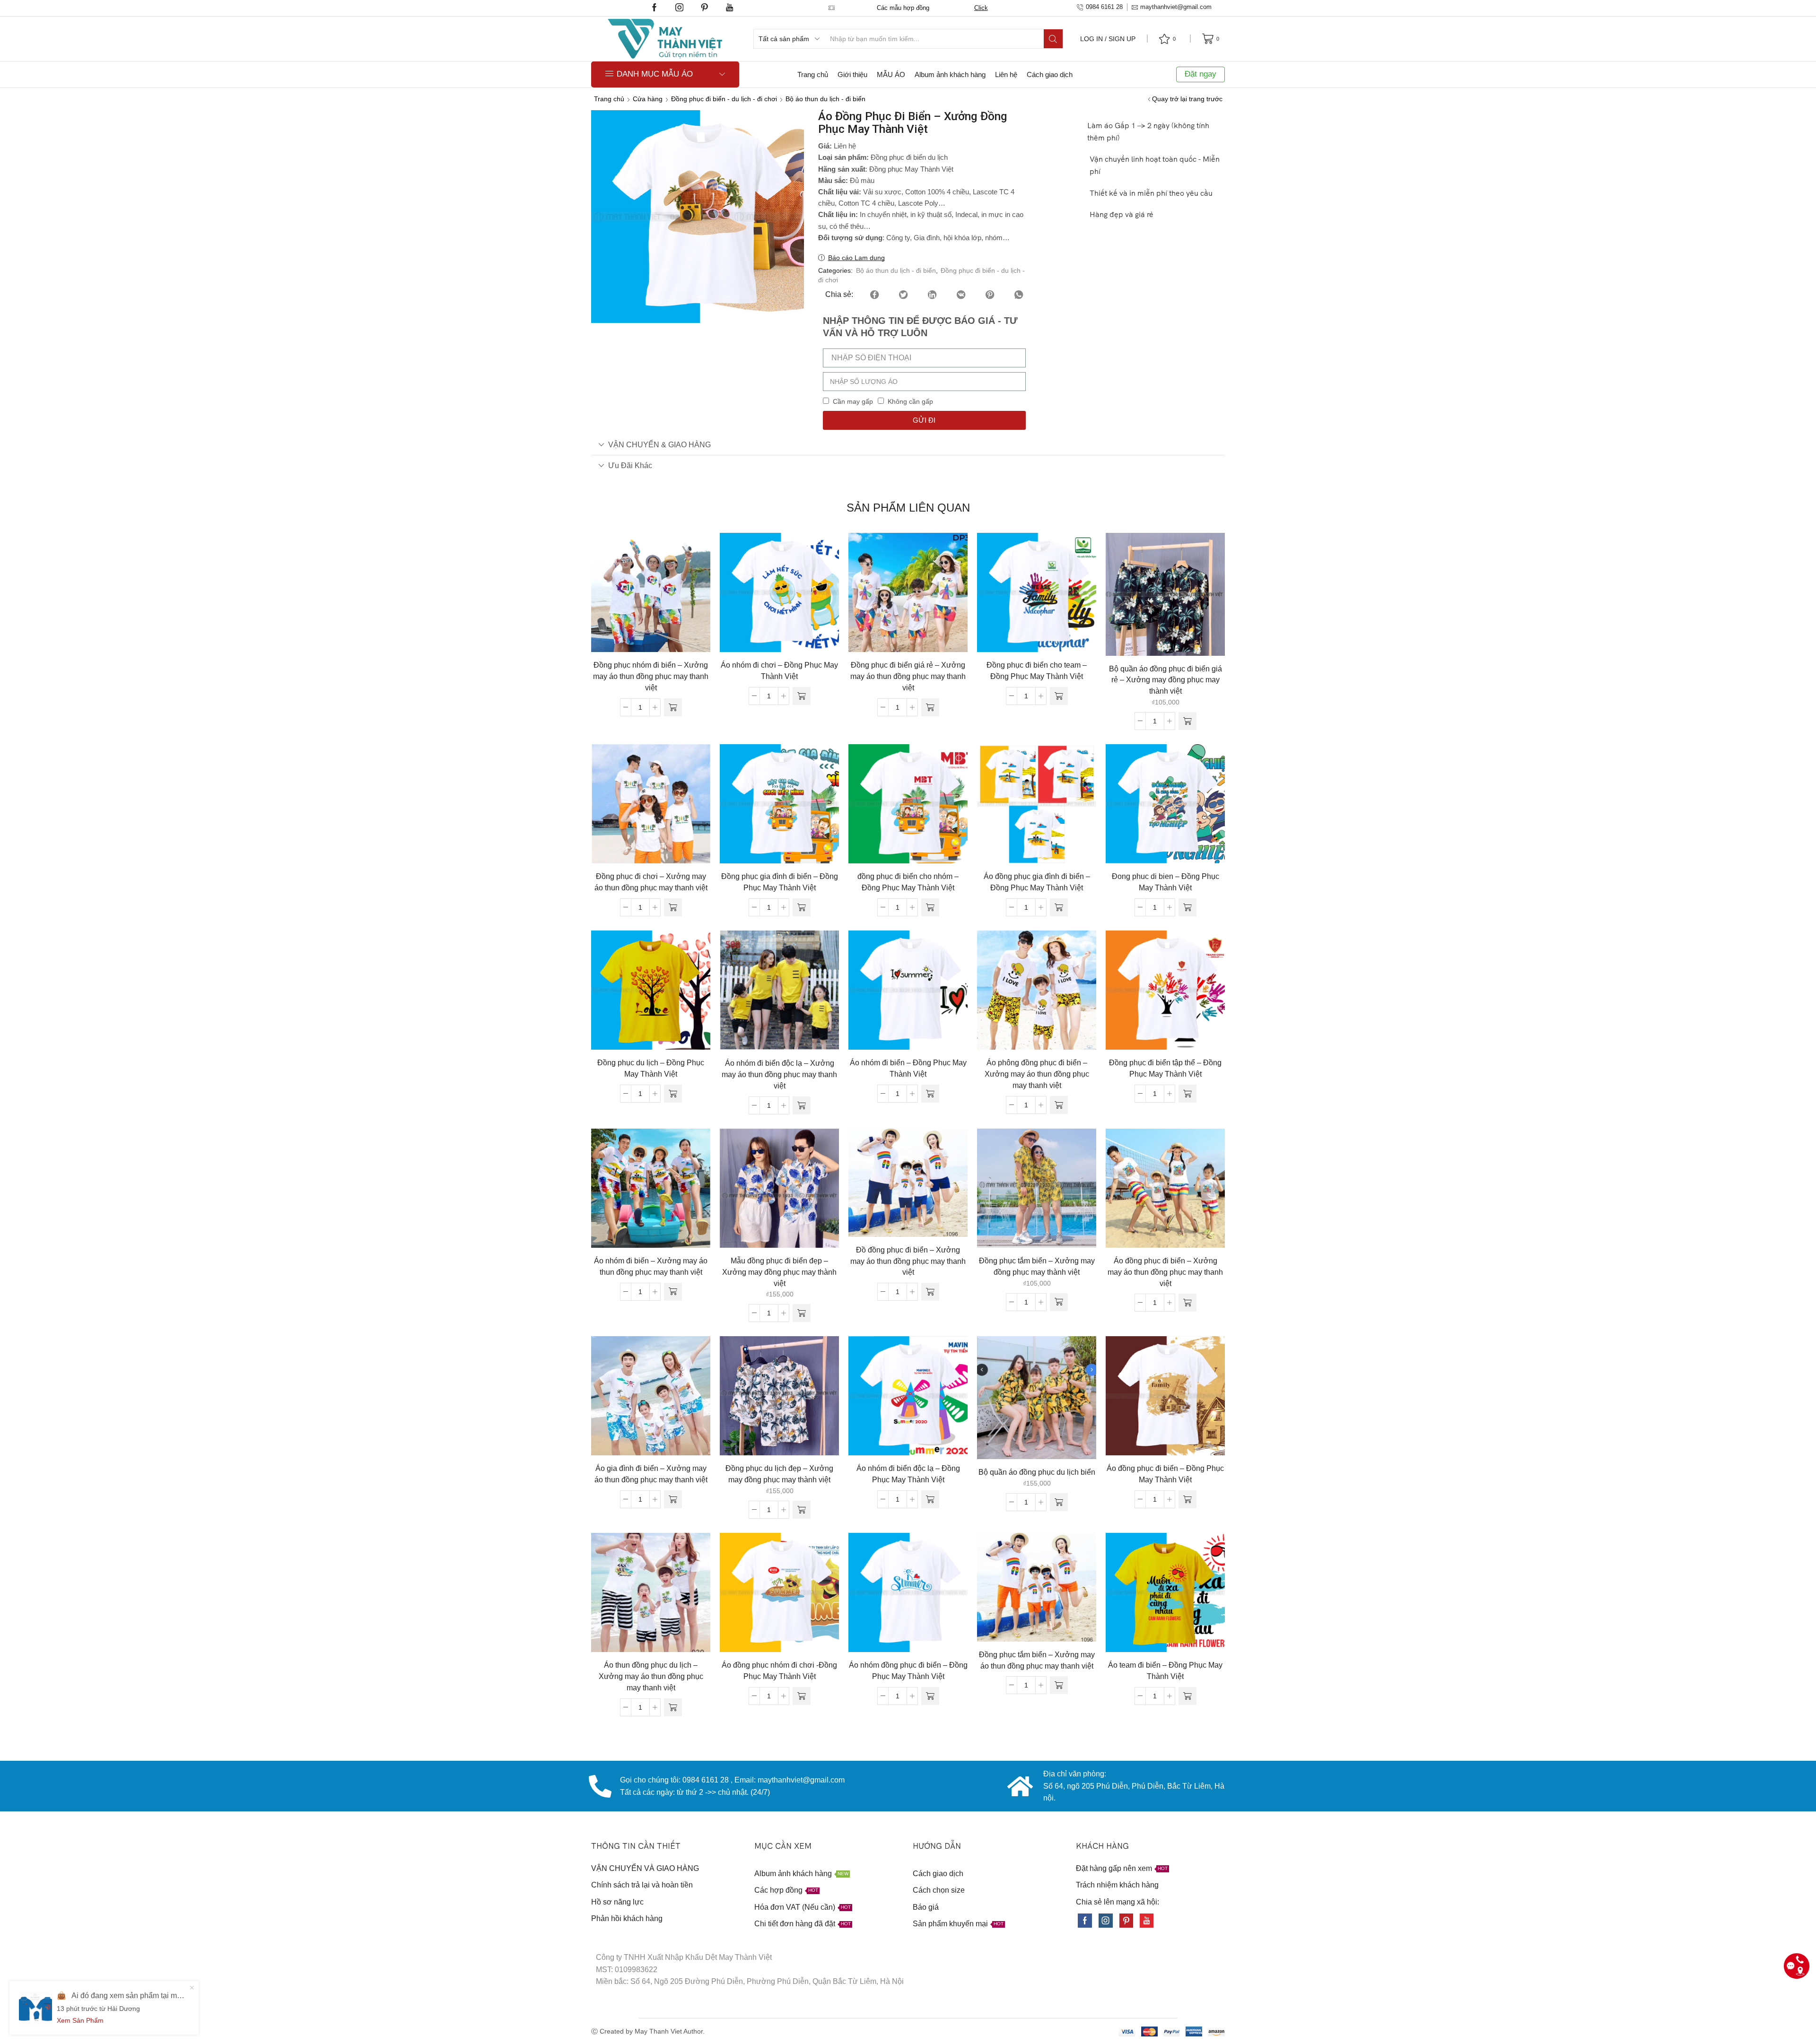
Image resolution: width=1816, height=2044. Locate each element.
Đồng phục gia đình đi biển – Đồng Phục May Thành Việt (780, 882)
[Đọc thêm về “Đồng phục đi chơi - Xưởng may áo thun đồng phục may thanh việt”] (673, 907)
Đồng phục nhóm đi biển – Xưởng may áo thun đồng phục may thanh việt (651, 676)
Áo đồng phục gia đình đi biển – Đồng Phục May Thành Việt (1037, 882)
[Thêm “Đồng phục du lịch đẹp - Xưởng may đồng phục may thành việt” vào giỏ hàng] (802, 1510)
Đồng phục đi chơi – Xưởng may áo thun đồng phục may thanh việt (651, 882)
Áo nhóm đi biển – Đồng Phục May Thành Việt (908, 1068)
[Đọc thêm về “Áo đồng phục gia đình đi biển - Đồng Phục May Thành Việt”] (1059, 907)
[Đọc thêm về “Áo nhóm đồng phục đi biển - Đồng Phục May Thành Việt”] (930, 1696)
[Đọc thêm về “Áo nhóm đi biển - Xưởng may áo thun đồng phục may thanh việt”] (673, 1292)
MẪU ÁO (891, 74)
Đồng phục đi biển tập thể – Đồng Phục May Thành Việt (1165, 1068)
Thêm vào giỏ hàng (1165, 598)
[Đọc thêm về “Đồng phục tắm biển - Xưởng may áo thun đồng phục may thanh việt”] (1059, 1685)
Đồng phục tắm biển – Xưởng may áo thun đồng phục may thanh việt (1037, 1660)
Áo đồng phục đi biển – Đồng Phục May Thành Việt (1165, 1474)
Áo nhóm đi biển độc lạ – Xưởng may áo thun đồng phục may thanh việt (779, 1074)
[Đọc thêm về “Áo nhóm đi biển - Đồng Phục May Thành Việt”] (930, 1094)
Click (981, 8)
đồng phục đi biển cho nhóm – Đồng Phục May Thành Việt (908, 882)
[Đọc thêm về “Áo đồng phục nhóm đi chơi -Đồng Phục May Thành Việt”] (802, 1696)
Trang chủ (813, 74)
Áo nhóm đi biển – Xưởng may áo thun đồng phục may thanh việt (651, 1266)
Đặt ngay (1200, 74)
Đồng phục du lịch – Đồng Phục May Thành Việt (651, 1068)
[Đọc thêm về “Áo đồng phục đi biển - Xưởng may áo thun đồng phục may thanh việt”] (1187, 1303)
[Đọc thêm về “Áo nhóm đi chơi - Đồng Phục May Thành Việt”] (802, 696)
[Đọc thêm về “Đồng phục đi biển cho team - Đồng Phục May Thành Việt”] (1059, 696)
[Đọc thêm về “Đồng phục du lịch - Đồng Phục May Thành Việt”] (673, 1094)
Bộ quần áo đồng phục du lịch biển (1037, 1472)
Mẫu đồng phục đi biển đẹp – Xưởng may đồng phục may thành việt (779, 1272)
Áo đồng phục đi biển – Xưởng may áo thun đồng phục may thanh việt (1165, 1272)
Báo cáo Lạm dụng (856, 258)
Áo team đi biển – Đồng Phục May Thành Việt (1165, 1671)
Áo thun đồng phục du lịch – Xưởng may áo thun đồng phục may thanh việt (651, 1676)
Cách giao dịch (1050, 74)
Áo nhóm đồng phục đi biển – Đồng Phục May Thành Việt (908, 1671)
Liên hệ (1006, 74)
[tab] (908, 445)
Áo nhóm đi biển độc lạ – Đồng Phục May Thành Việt (908, 1474)
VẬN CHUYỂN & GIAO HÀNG (659, 444)
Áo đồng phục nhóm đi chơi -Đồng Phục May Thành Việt (779, 1671)
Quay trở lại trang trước (1187, 99)
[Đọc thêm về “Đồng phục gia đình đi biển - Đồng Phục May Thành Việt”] (802, 907)
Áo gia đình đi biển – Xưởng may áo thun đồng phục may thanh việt (651, 1474)
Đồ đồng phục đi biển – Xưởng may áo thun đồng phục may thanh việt (908, 1261)
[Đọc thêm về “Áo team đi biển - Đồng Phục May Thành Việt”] (1187, 1696)
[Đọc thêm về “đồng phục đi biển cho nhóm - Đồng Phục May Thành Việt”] (930, 907)
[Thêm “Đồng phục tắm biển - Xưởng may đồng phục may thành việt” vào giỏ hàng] (1059, 1302)
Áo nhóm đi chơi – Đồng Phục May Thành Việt (779, 671)
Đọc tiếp (651, 596)
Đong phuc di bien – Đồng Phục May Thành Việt (1166, 882)
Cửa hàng (648, 99)
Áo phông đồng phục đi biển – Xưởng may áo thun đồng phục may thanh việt (1037, 1074)
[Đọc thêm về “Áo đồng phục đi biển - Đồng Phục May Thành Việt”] (1187, 1499)
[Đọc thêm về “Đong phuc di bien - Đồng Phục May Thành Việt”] (1187, 907)
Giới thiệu (852, 74)
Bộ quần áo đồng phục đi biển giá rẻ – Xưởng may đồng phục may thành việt (1166, 680)
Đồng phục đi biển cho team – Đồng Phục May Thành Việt (1037, 671)
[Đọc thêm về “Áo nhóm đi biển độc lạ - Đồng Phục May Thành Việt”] (930, 1499)
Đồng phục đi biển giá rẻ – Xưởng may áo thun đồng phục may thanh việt (908, 676)
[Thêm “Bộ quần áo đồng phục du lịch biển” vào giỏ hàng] (1059, 1502)
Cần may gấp (853, 401)
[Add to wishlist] (631, 596)
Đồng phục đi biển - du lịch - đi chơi (724, 99)
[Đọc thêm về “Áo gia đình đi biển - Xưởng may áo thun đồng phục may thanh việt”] (673, 1499)
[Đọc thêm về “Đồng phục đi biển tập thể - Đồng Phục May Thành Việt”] (1187, 1094)
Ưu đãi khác (630, 465)
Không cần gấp (910, 401)
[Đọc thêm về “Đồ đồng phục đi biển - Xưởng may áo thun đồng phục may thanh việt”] (930, 1292)
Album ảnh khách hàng (950, 74)
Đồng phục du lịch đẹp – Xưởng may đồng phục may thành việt (779, 1474)
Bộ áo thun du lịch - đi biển (825, 99)
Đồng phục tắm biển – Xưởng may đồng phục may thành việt (1037, 1266)
